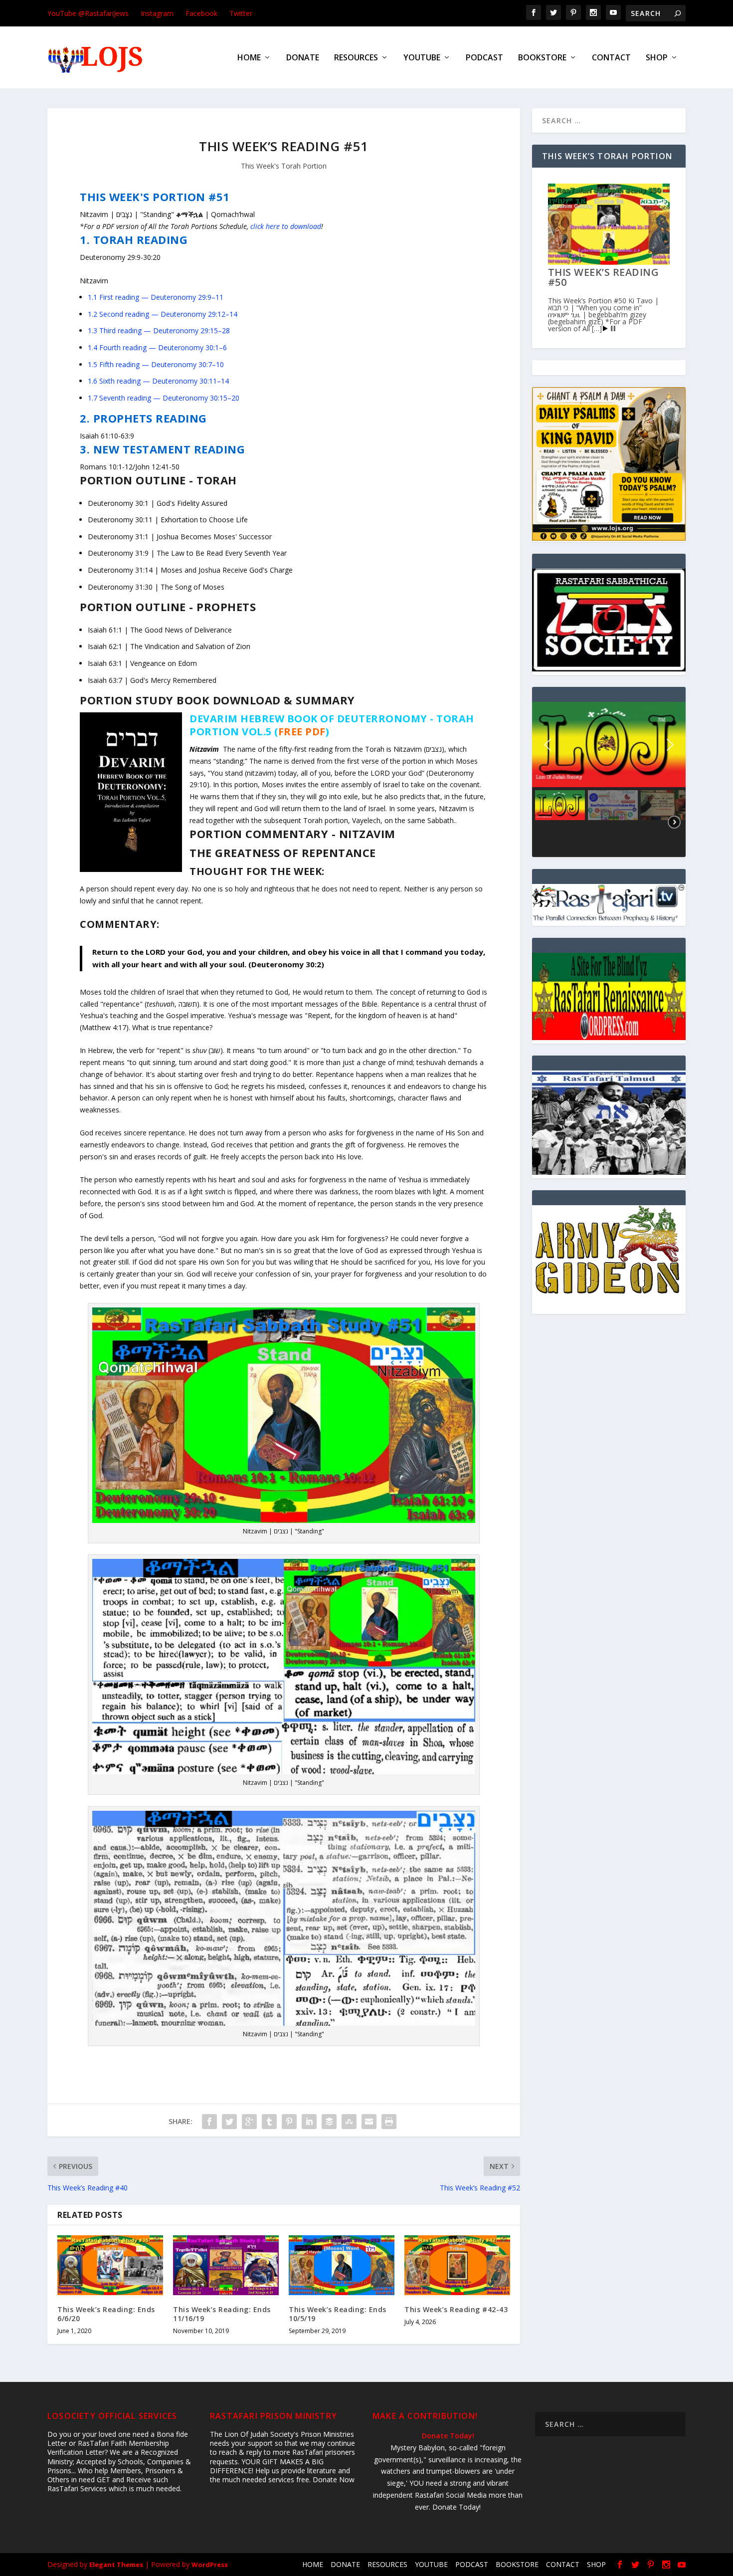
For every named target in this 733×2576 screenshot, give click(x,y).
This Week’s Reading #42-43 (456, 2309)
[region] (609, 779)
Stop (613, 328)
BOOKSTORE (542, 58)
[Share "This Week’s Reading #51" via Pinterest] (289, 2122)
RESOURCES (356, 58)
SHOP (657, 58)
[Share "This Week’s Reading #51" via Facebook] (209, 2122)
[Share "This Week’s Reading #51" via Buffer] (329, 2122)
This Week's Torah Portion (284, 166)
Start (605, 328)
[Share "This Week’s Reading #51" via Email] (369, 2122)
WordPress (210, 2565)
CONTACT (611, 58)
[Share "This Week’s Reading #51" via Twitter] (229, 2122)
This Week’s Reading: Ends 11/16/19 (222, 2314)
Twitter (241, 13)
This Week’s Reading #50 (604, 277)
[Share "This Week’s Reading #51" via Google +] (249, 2122)
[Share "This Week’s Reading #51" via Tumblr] (269, 2122)
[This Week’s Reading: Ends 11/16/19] (226, 2265)
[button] (548, 745)
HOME (249, 58)
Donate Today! (448, 2436)
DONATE (303, 58)
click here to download (286, 226)
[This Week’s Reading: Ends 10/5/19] (342, 2265)
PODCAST (484, 58)
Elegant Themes (116, 2565)
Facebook (201, 13)
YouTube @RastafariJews (88, 13)
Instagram (157, 13)
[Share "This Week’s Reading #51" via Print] (389, 2122)
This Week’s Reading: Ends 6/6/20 (106, 2314)
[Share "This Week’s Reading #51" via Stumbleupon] (349, 2122)
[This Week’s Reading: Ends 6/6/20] (110, 2265)
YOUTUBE (422, 58)
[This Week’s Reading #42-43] (457, 2265)
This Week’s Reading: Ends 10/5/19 (338, 2314)
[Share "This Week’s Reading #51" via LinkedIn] (309, 2122)
